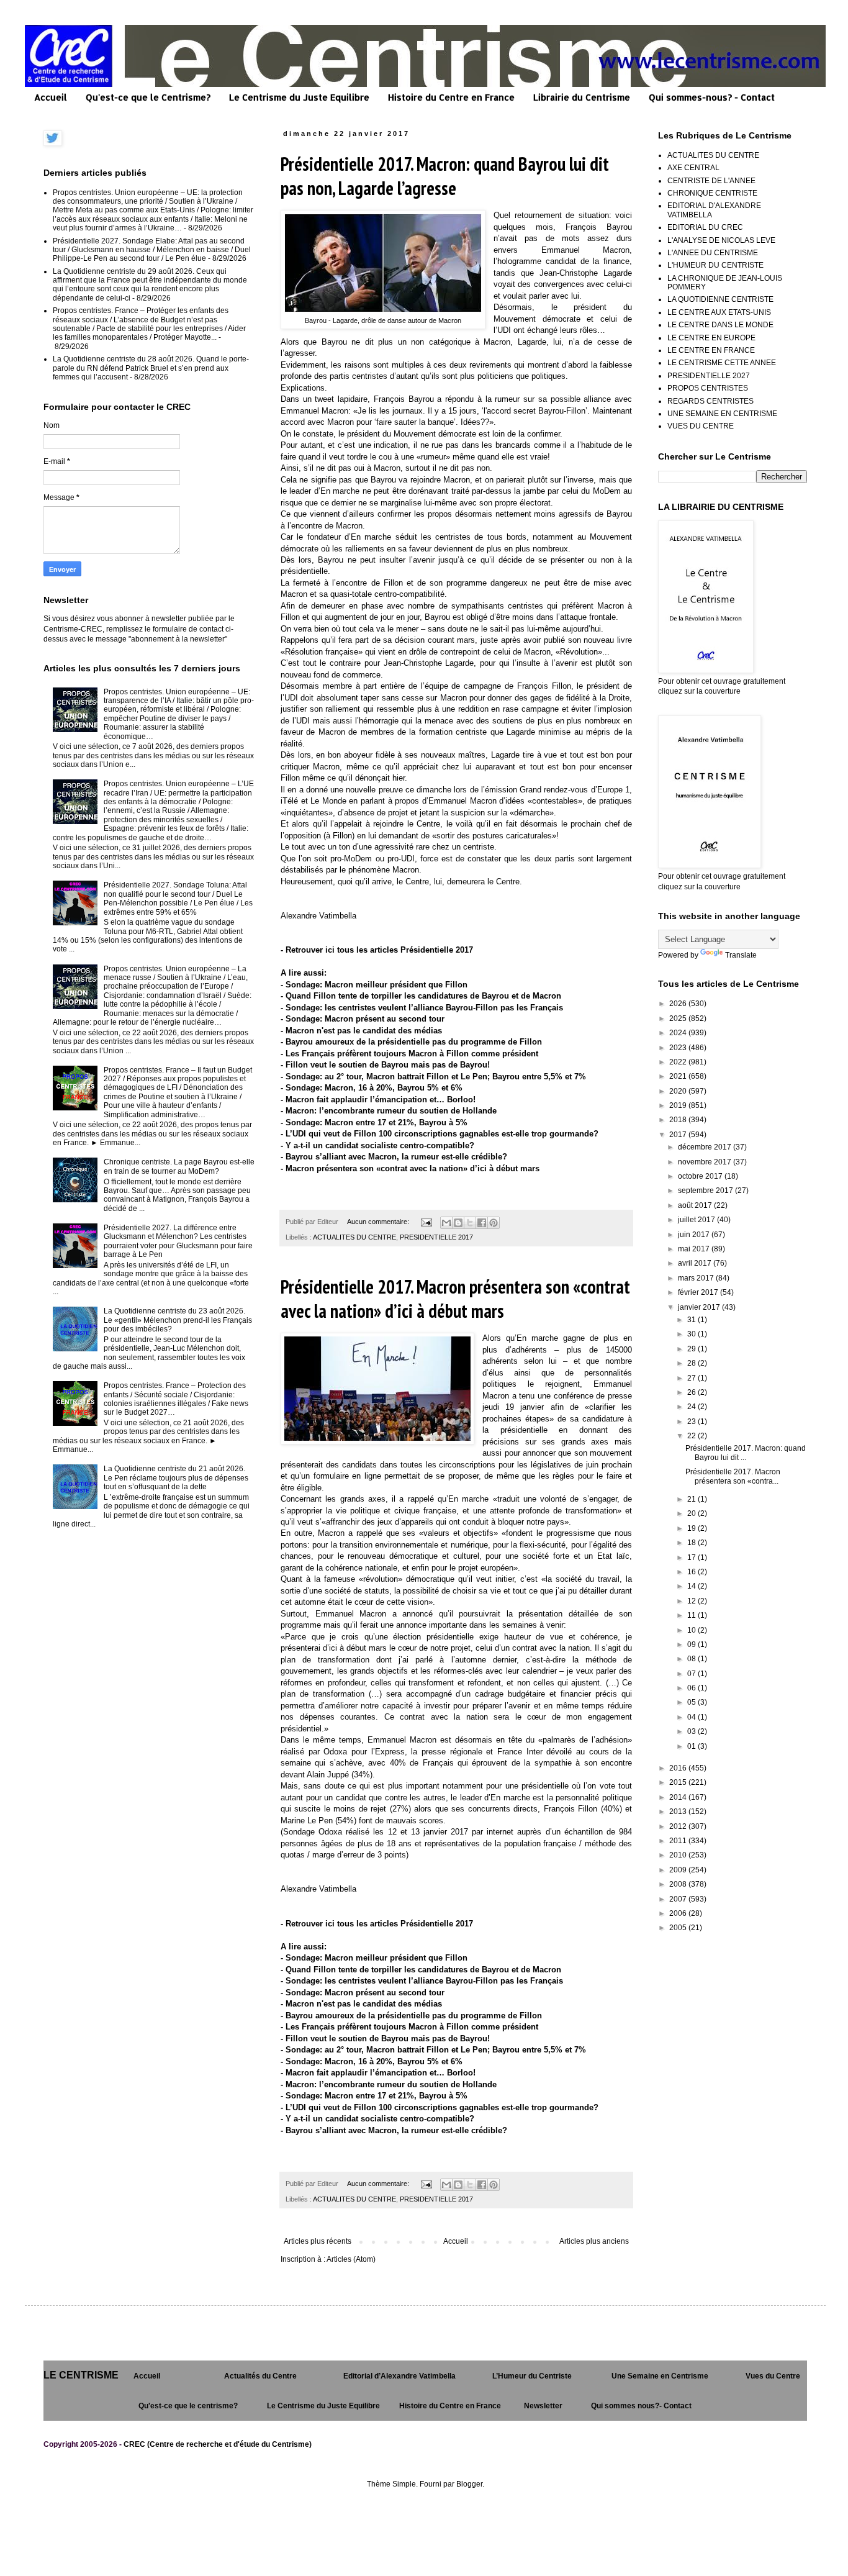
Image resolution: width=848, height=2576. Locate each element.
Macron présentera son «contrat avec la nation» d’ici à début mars (413, 1168)
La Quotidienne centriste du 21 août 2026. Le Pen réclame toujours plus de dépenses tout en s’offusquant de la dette (176, 1478)
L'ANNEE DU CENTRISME (713, 253)
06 (692, 1688)
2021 (679, 1076)
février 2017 (699, 1292)
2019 (679, 1105)
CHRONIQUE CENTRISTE (712, 193)
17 (692, 1558)
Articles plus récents (318, 2241)
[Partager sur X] (470, 1223)
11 (692, 1615)
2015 (679, 1782)
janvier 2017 (700, 1307)
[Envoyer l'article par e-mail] (426, 1222)
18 (692, 1543)
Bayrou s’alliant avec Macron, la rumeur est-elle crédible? (396, 1157)
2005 (679, 1928)
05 (692, 1702)
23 (692, 1422)
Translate (741, 955)
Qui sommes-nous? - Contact (712, 97)
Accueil (51, 97)
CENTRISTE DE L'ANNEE (711, 181)
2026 (679, 1004)
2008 (679, 1884)
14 (692, 1586)
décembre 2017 (706, 1147)
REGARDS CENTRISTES (710, 401)
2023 (679, 1048)
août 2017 (696, 1205)
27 (692, 1378)
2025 (679, 1018)
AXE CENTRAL (693, 168)
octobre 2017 (701, 1176)
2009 (679, 1870)
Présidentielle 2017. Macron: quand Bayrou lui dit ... (746, 1453)
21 (692, 1499)
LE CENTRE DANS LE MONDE (720, 325)
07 (692, 1674)
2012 (679, 1826)
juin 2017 (695, 1235)
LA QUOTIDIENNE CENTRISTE (720, 299)
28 (692, 1363)
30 (692, 1334)
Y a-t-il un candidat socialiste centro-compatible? (380, 1145)
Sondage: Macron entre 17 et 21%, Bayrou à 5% (377, 1122)
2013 (679, 1812)
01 (692, 1746)
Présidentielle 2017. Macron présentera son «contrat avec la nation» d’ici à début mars (455, 1299)
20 (692, 1513)
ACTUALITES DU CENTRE (354, 1237)
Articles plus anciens (594, 2241)
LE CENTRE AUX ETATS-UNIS (719, 312)
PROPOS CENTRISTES (708, 388)
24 (692, 1407)
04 (692, 1717)
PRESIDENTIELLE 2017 (436, 1237)
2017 (679, 1135)
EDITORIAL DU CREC (705, 227)
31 (692, 1320)
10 (692, 1630)
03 (692, 1731)
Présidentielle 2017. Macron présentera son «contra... (733, 1476)
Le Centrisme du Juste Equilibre (299, 97)
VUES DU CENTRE (701, 426)
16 (692, 1572)
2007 (679, 1899)
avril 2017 (696, 1263)
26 (692, 1392)
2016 (679, 1768)
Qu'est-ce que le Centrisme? (148, 97)
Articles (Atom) (351, 2259)
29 (692, 1349)
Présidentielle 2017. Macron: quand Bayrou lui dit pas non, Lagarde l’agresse (445, 176)
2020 (679, 1091)
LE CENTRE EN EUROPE (711, 338)
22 (692, 1436)
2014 (679, 1797)
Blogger (469, 2484)
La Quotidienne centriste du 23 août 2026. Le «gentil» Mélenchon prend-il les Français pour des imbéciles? (178, 1320)
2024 (679, 1033)
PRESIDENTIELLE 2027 (709, 376)
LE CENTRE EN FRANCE (711, 350)
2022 (679, 1062)
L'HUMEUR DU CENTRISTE (715, 265)
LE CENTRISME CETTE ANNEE (722, 363)
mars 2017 (697, 1278)
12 (692, 1601)
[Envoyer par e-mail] (446, 1223)
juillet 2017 (697, 1220)
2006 (679, 1913)
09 (692, 1644)
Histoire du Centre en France (451, 97)
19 (692, 1528)
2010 (679, 1855)
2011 (679, 1841)
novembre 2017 (706, 1162)
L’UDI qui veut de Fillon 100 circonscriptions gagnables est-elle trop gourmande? (442, 1134)
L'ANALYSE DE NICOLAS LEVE (721, 240)
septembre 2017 (706, 1190)
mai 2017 (695, 1249)
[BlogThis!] (458, 1223)
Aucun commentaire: (379, 1222)
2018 (679, 1120)
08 (692, 1659)
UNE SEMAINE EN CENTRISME (722, 414)
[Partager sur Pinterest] (494, 1223)
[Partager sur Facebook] (482, 1223)
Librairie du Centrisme (582, 97)
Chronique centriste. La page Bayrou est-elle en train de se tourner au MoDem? (179, 1166)
